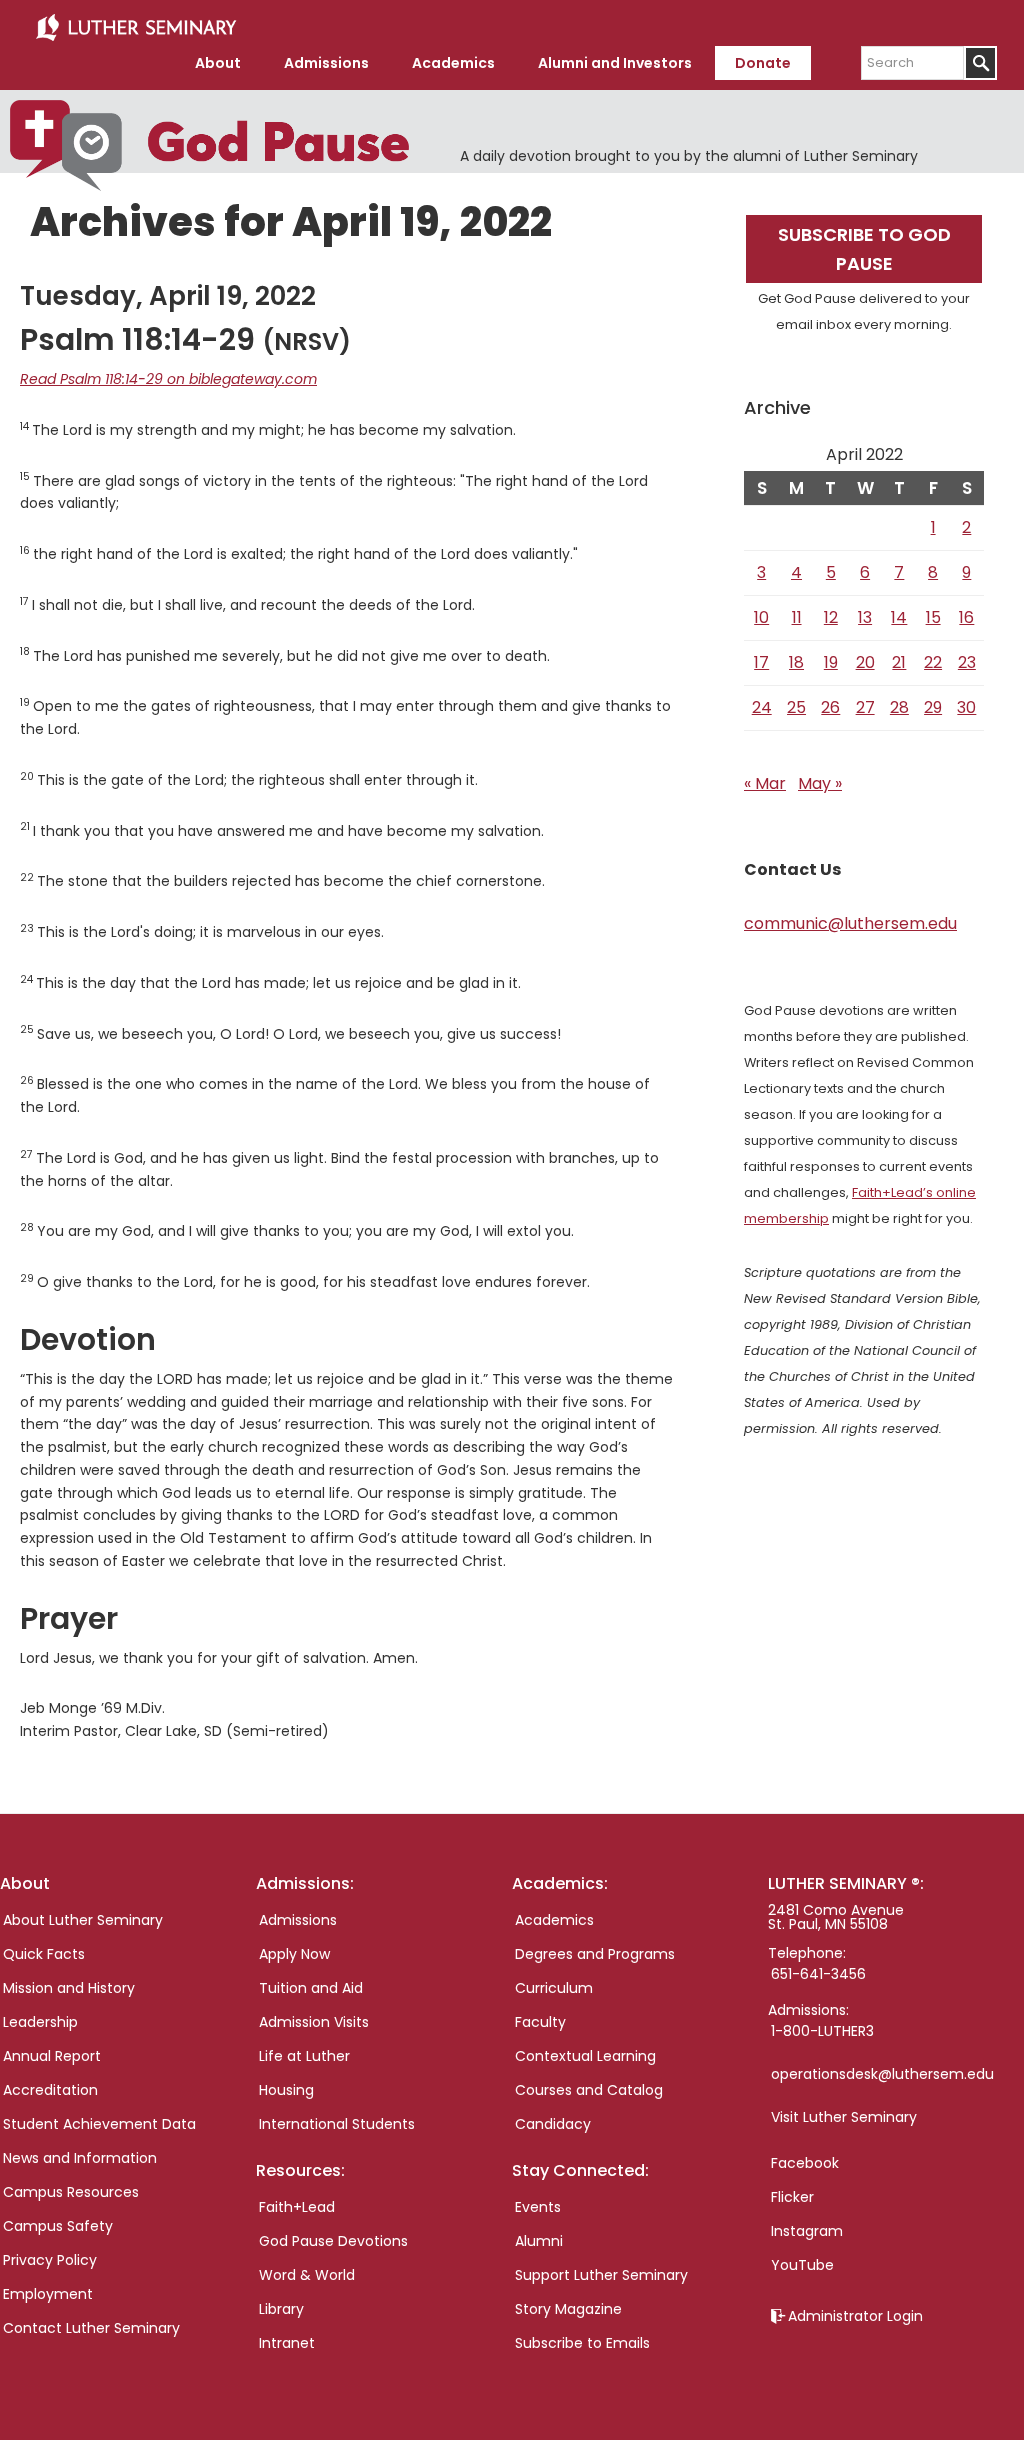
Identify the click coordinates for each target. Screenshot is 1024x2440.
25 (796, 707)
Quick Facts (44, 1954)
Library (281, 2309)
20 (865, 662)
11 (797, 617)
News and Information (80, 2158)
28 (899, 707)
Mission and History (69, 1988)
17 (761, 662)
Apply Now (294, 1954)
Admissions (298, 1920)
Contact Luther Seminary (91, 2328)
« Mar (765, 783)
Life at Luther (304, 2056)
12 (831, 617)
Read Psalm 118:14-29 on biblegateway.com (168, 379)
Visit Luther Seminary (844, 2117)
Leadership (40, 2022)
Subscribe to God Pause (864, 249)
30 (966, 707)
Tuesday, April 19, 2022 (168, 296)
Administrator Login (855, 2316)
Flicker (792, 2197)
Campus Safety (58, 2226)
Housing (286, 2090)
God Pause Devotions (333, 2241)
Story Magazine (568, 2309)
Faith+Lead (297, 2207)
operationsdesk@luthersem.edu (882, 2074)
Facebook (805, 2163)
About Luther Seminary (83, 1920)
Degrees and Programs (595, 1954)
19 (831, 662)
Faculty (540, 2022)
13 (865, 617)
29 (933, 707)
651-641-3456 (818, 1974)
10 (761, 617)
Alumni (539, 2241)
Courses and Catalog (589, 2090)
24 (762, 707)
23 (967, 662)
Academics (554, 1920)
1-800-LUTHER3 (822, 2031)
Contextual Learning (585, 2056)
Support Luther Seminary (601, 2275)
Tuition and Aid (311, 1988)
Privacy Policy (50, 2260)
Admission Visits (314, 2022)
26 (830, 707)
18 (796, 662)
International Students (337, 2124)
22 (933, 662)
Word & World (307, 2275)
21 (899, 662)
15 (933, 617)
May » (820, 783)
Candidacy (553, 2124)
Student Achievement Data (99, 2124)
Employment (48, 2294)
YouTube (802, 2265)
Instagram (807, 2231)
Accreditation (50, 2090)
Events (538, 2207)
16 (966, 617)
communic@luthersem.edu (850, 923)
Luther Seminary (136, 28)
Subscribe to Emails (582, 2343)
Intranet (287, 2343)
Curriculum (554, 1988)
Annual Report (52, 2056)
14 (899, 617)
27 (865, 707)
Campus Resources (71, 2192)
